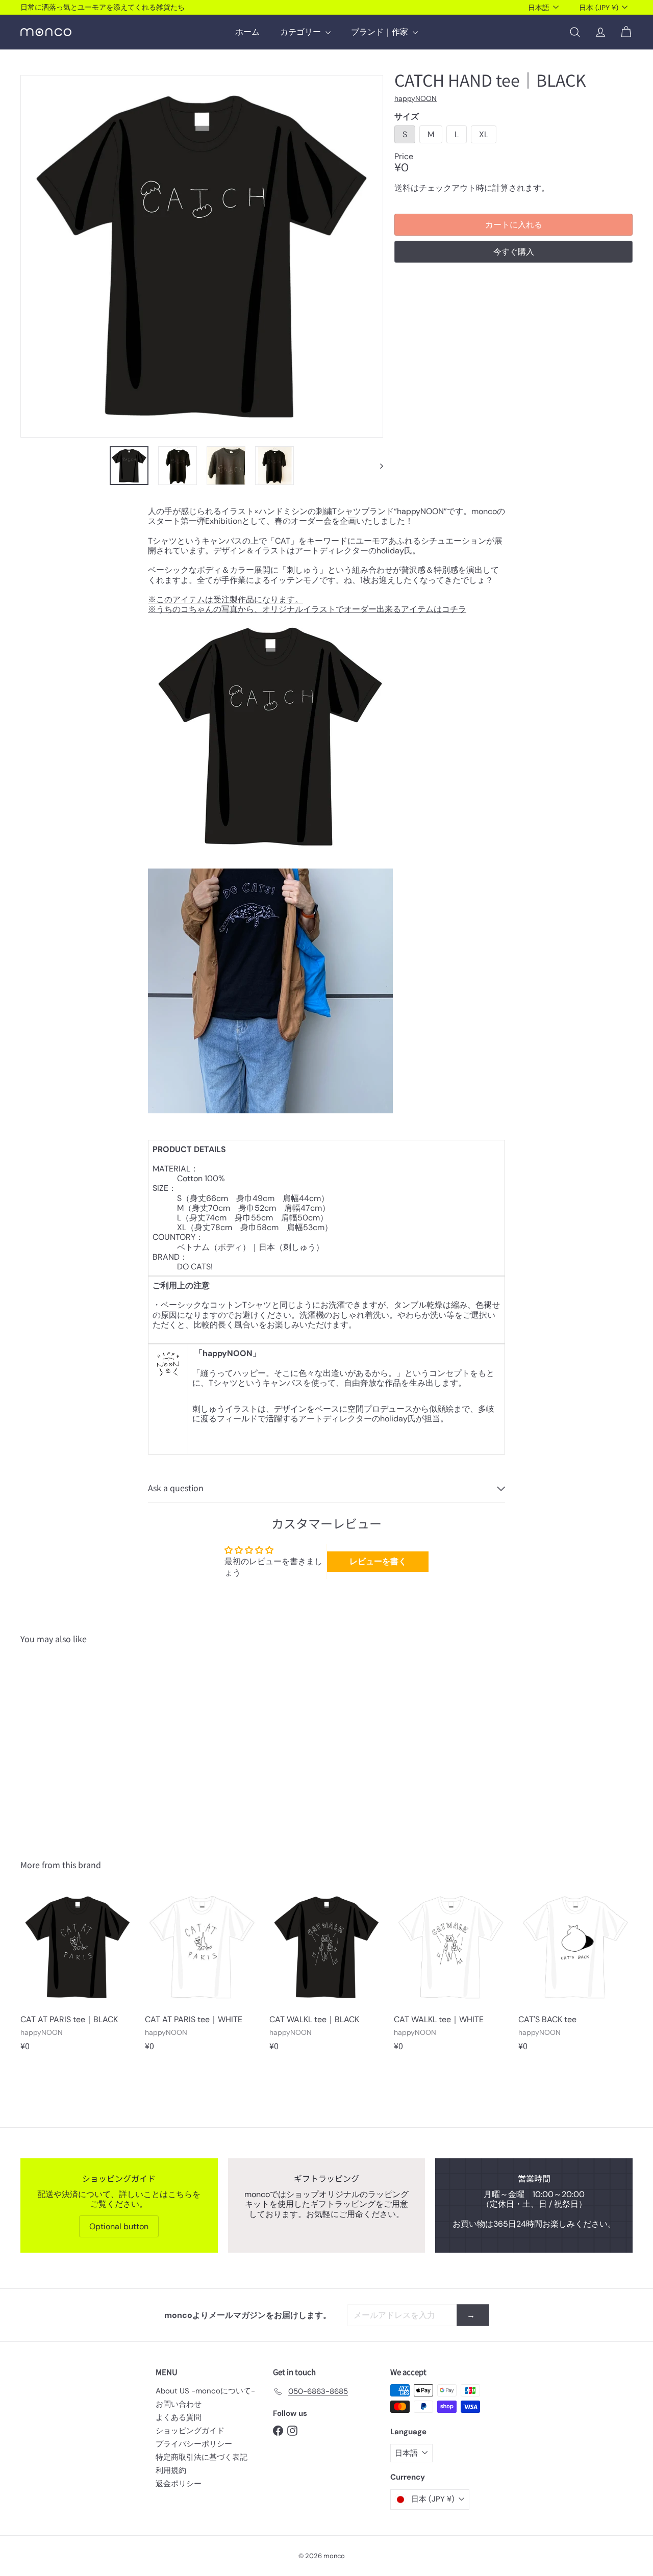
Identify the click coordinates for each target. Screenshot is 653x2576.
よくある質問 (179, 2417)
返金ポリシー (179, 2484)
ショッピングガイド (190, 2431)
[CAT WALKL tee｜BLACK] (326, 1975)
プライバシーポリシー (194, 2444)
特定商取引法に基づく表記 (202, 2457)
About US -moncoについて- (205, 2391)
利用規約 (171, 2470)
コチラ (454, 609)
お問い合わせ (179, 2404)
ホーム (247, 32)
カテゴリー (302, 32)
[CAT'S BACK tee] (575, 1975)
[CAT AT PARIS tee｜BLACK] (78, 1975)
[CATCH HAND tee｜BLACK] (67, 1744)
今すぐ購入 (514, 252)
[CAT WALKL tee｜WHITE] (451, 1975)
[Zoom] (202, 256)
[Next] (377, 466)
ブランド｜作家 (381, 32)
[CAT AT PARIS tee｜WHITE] (202, 1975)
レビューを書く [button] (378, 1561)
